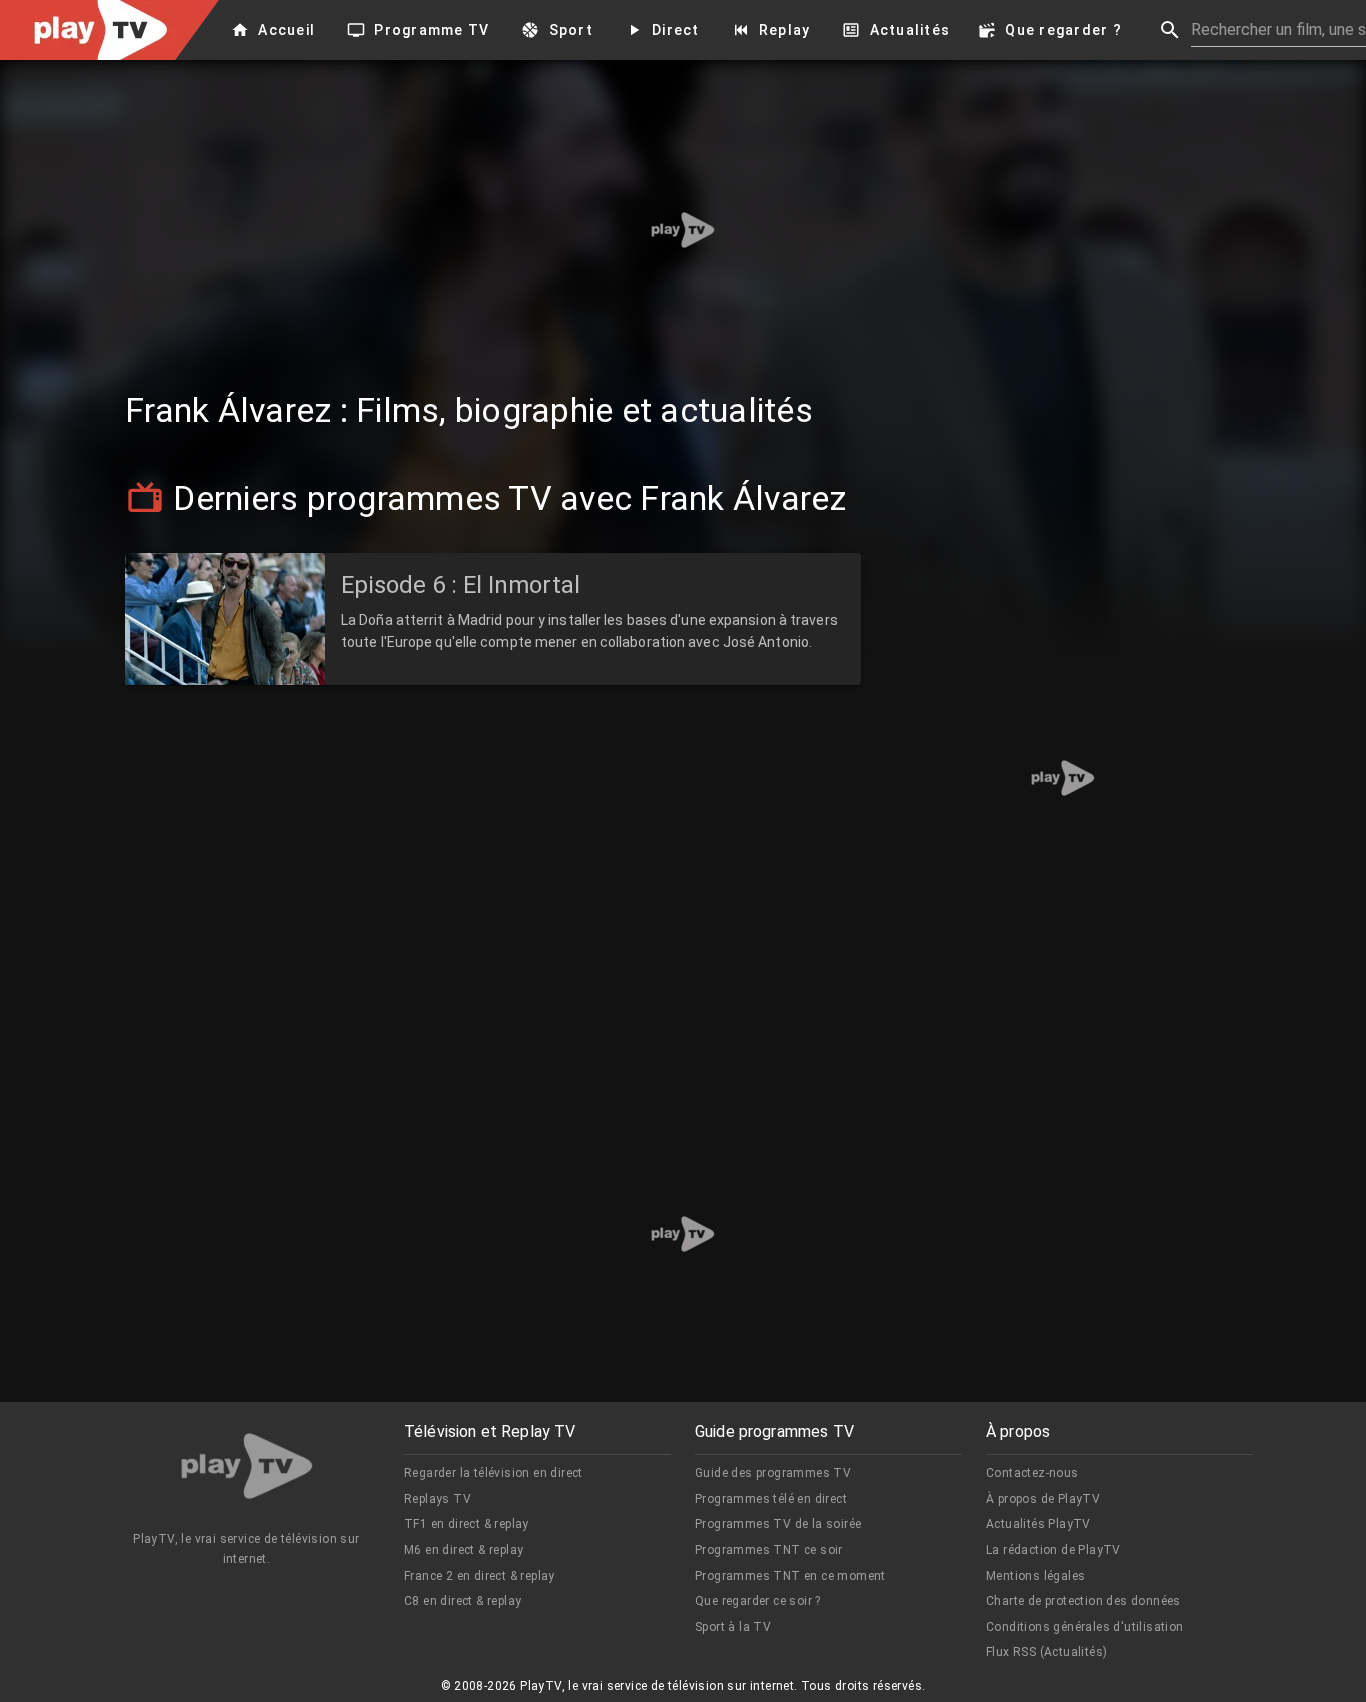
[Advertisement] (683, 230)
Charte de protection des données (1083, 1601)
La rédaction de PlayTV (1053, 1550)
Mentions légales (1035, 1576)
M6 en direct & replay (463, 1550)
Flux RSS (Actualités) (1046, 1652)
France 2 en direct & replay (479, 1576)
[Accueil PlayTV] (247, 1469)
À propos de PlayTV (1043, 1499)
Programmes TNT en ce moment (790, 1576)
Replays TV (437, 1499)
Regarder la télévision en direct (493, 1473)
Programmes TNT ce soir (769, 1550)
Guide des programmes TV (773, 1473)
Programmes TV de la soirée (778, 1524)
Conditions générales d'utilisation (1085, 1627)
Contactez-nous (1032, 1473)
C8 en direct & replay (462, 1601)
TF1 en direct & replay (466, 1524)
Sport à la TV (733, 1627)
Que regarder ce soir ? (758, 1601)
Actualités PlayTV (1038, 1524)
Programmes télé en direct (771, 1499)
